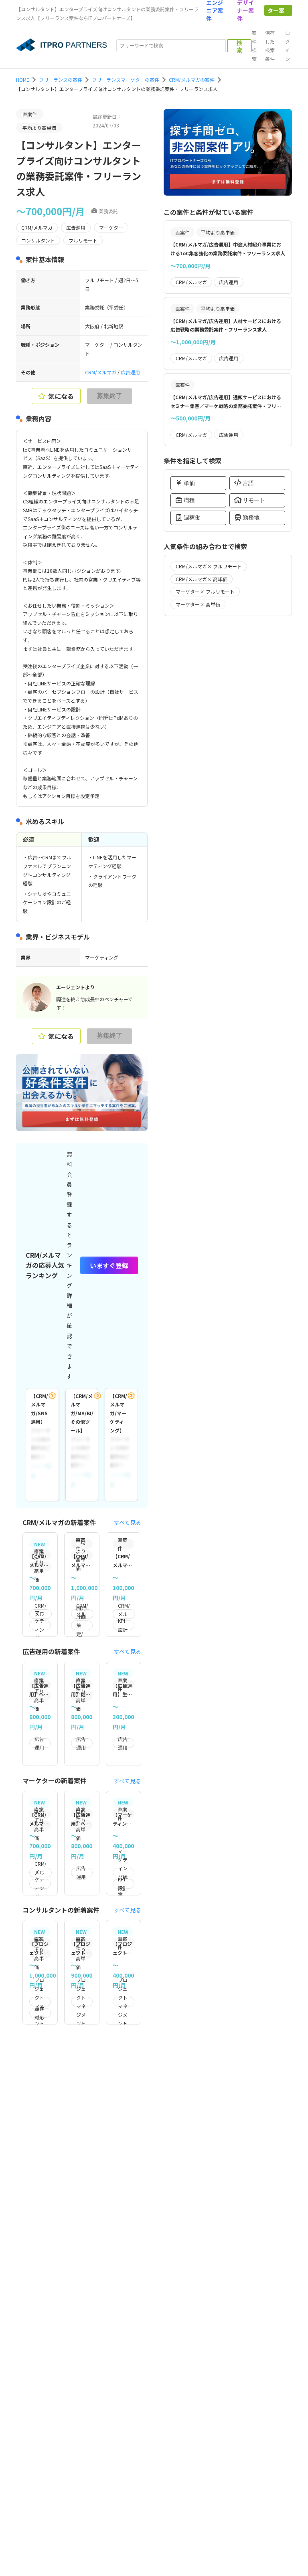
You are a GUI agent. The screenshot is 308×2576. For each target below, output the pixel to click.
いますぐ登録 (109, 1265)
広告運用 (130, 372)
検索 (239, 46)
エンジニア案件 (215, 10)
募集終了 (109, 396)
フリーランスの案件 (61, 80)
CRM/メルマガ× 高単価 (202, 579)
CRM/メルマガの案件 (192, 80)
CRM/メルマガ (101, 372)
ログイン (288, 46)
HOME (23, 80)
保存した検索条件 (270, 46)
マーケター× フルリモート (205, 591)
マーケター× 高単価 (198, 604)
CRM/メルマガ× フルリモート (209, 566)
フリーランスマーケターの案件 (126, 80)
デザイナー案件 (245, 10)
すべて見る (128, 1522)
